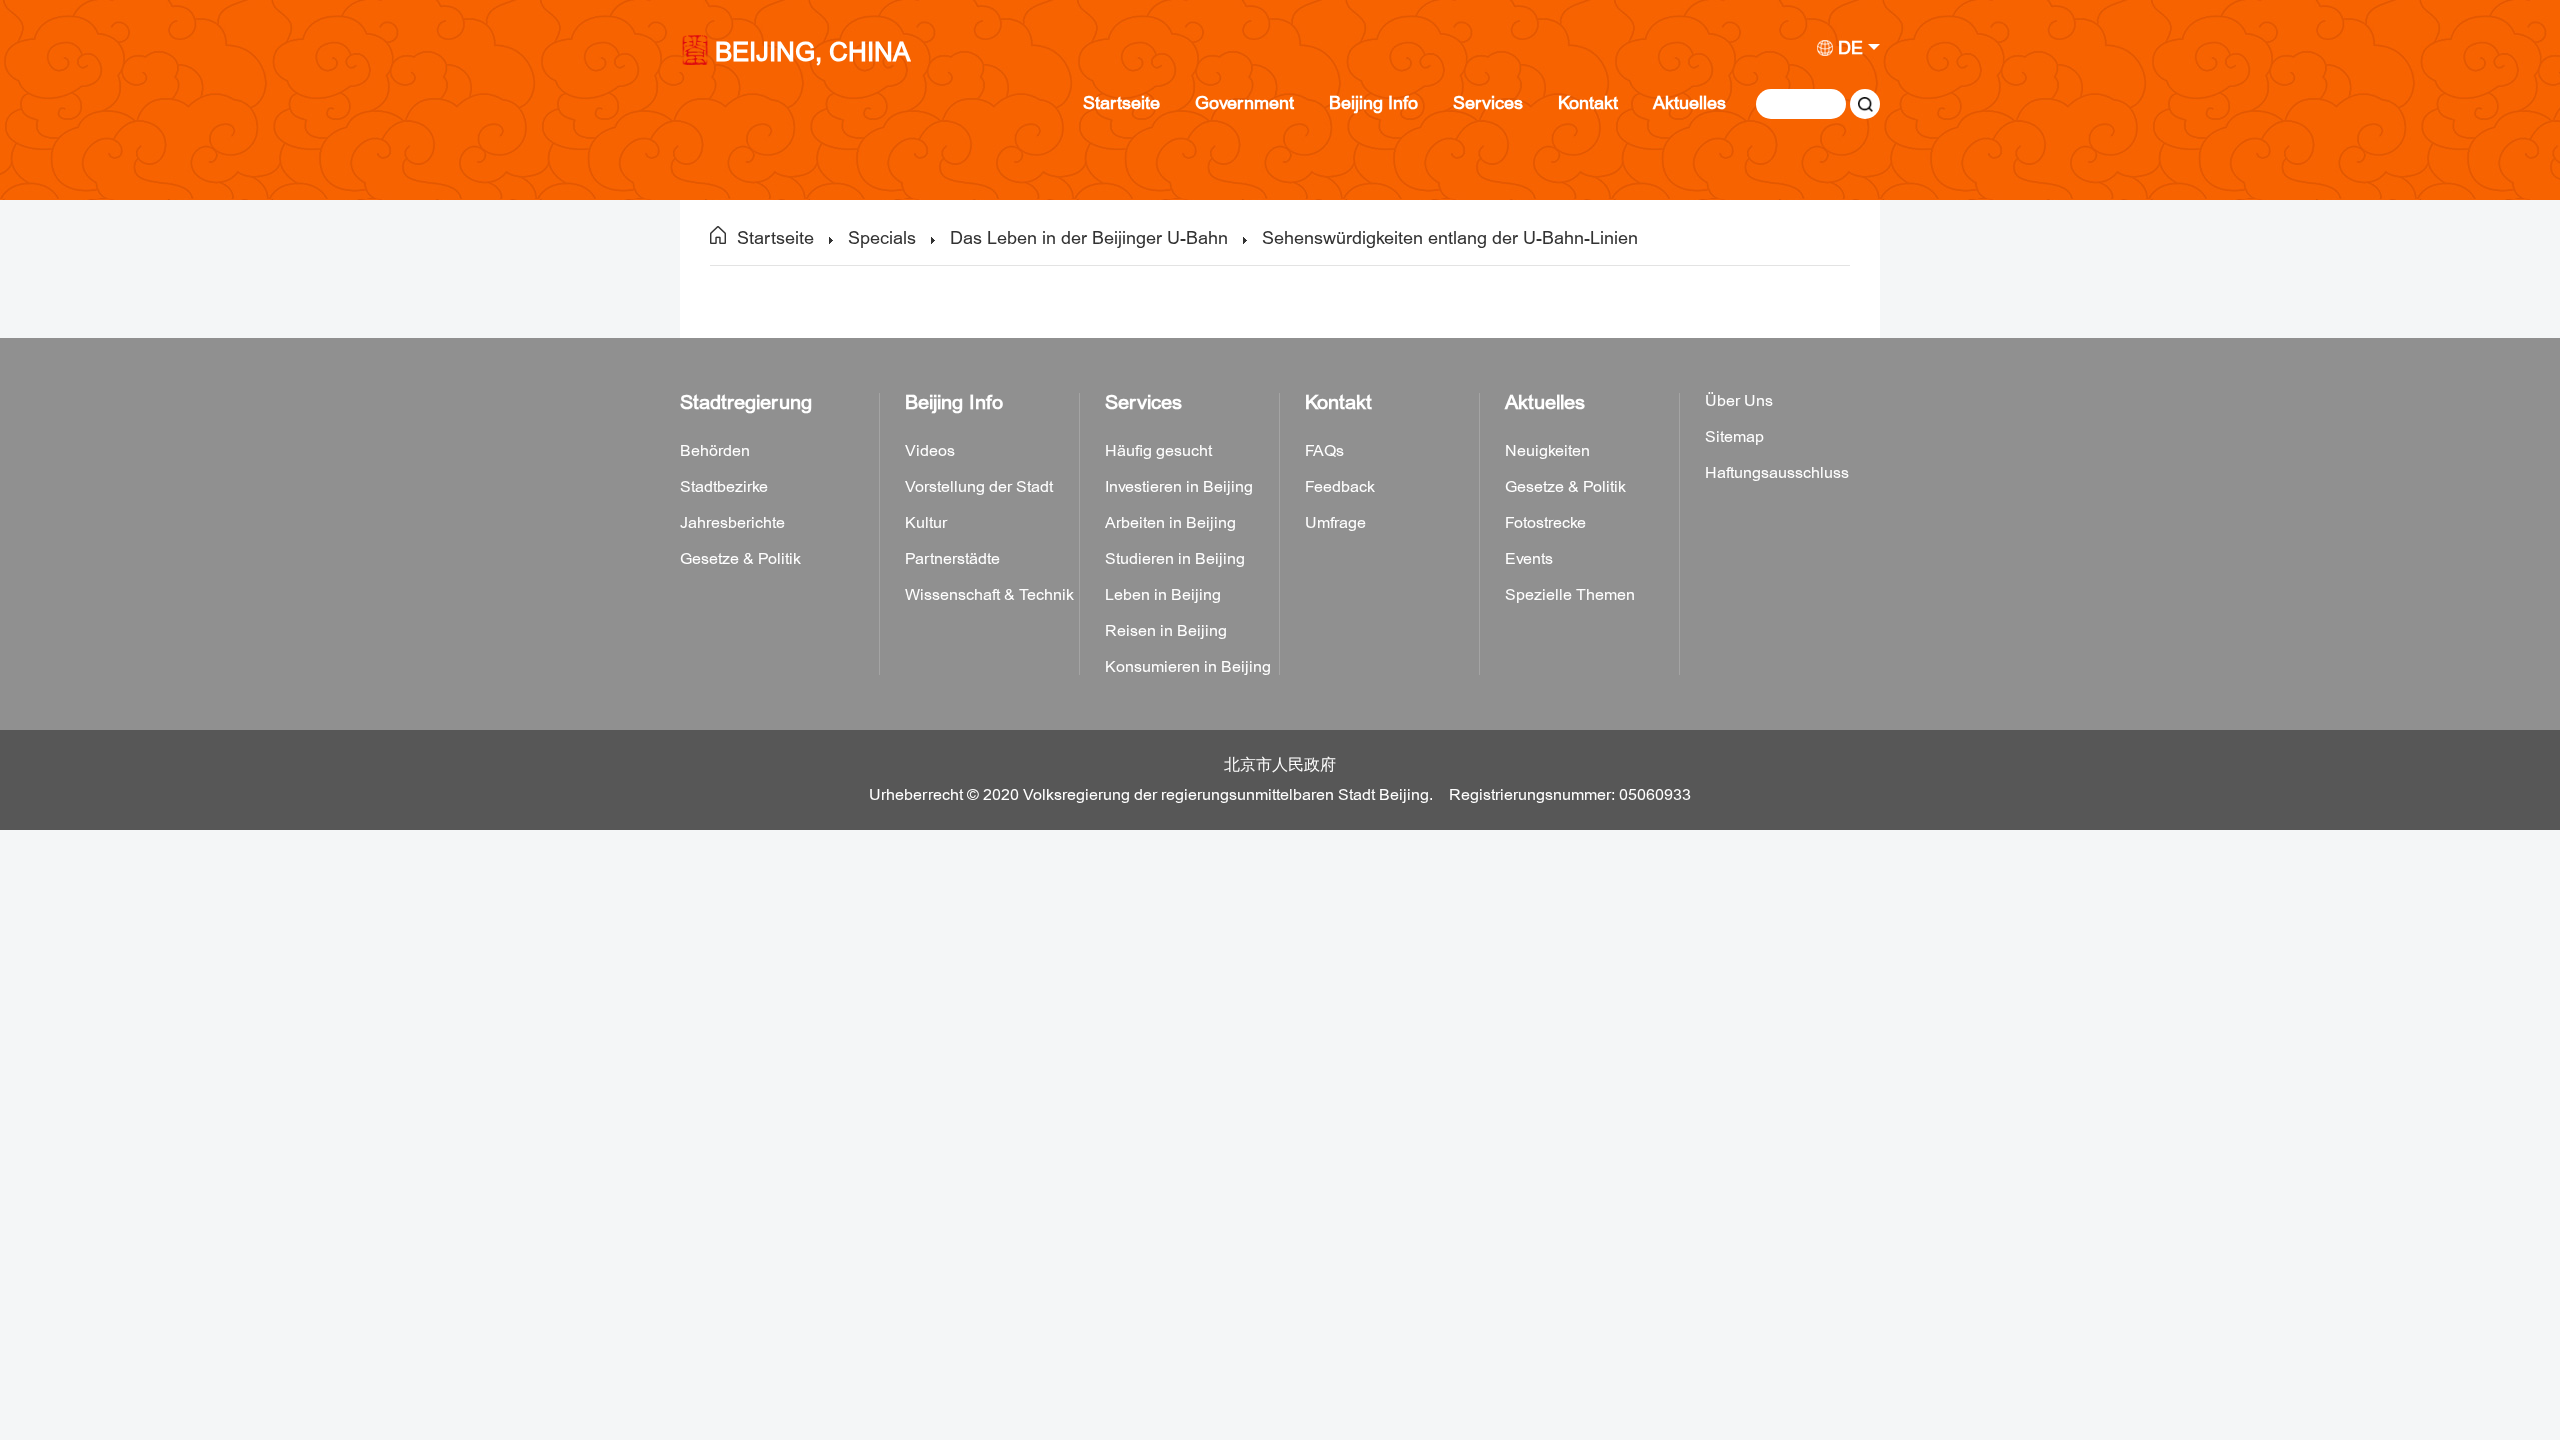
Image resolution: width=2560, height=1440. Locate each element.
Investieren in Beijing (1179, 487)
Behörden (715, 451)
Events (1529, 559)
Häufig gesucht (1158, 451)
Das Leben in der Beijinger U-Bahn (1089, 238)
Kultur (926, 523)
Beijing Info (1373, 103)
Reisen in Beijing (1166, 631)
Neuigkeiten (1547, 451)
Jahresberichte (732, 523)
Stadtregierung (746, 402)
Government (1244, 103)
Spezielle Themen (1570, 595)
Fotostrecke (1545, 523)
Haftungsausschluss (1777, 473)
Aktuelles (1689, 103)
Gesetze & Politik (740, 559)
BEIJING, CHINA (812, 54)
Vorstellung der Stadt (979, 487)
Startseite (1121, 103)
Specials (882, 238)
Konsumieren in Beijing (1188, 667)
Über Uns (1739, 401)
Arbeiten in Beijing (1170, 523)
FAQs (1324, 451)
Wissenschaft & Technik (989, 595)
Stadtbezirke (724, 487)
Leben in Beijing (1163, 595)
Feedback (1340, 487)
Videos (930, 451)
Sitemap (1734, 437)
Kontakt (1588, 103)
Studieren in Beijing (1175, 559)
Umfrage (1335, 523)
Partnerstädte (952, 559)
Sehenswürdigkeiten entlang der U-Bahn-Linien (1450, 238)
